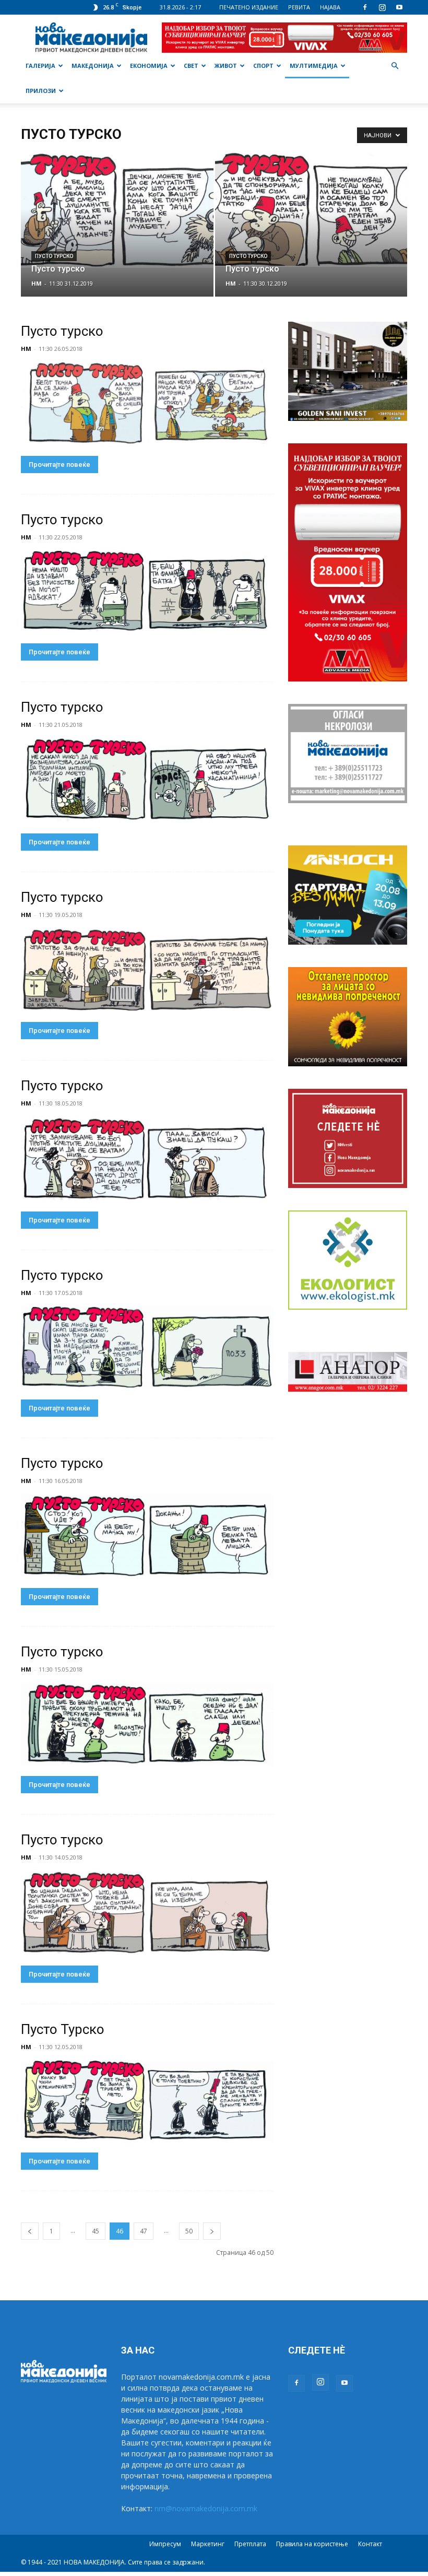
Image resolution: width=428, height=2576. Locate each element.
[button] (395, 66)
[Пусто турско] (117, 209)
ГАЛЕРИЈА (40, 66)
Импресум (165, 2544)
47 (144, 2231)
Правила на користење (312, 2544)
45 (96, 2231)
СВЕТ (191, 66)
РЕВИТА (299, 7)
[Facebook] (365, 7)
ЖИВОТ (226, 66)
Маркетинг (208, 2544)
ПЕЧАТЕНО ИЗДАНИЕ (249, 7)
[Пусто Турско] (147, 2101)
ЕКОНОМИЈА (149, 66)
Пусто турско (54, 256)
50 (189, 2231)
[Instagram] (382, 7)
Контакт (370, 2544)
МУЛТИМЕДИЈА (314, 66)
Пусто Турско (63, 2029)
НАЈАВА (330, 7)
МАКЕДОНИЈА (93, 66)
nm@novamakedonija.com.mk (206, 2508)
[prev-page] (30, 2231)
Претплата (250, 2544)
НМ (37, 283)
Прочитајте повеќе (60, 464)
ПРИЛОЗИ (41, 91)
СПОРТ (263, 66)
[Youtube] (399, 7)
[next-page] (212, 2231)
